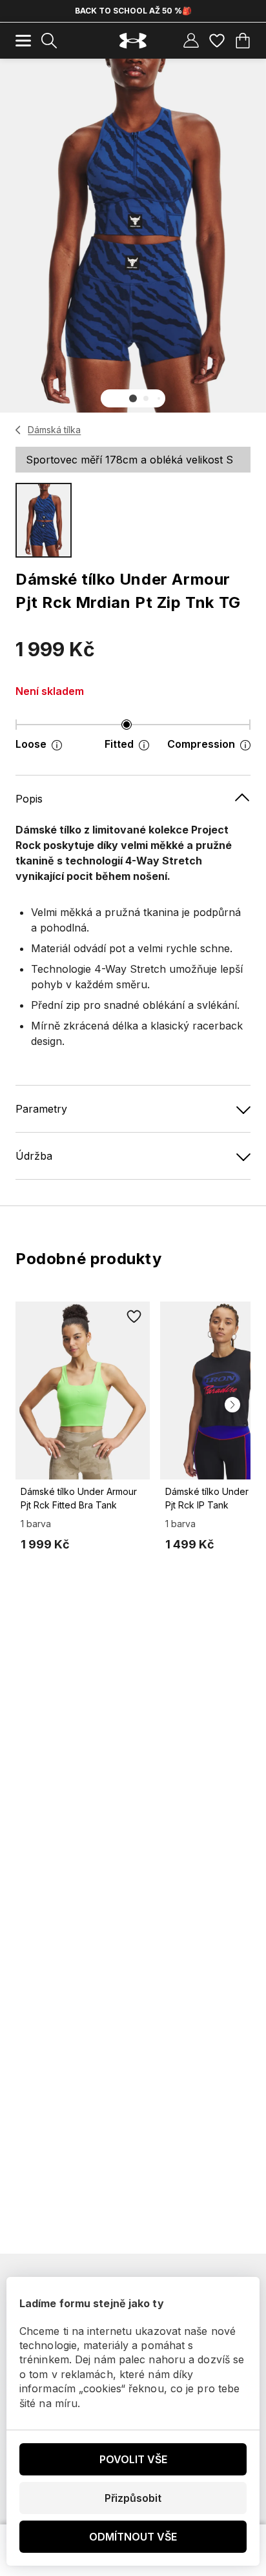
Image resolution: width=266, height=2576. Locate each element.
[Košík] (243, 41)
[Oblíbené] (217, 41)
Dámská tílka (54, 430)
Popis (29, 799)
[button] (133, 398)
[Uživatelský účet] (191, 41)
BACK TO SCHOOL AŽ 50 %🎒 (133, 11)
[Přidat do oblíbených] (134, 1317)
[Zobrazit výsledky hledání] (49, 41)
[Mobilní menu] (23, 41)
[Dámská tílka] (18, 430)
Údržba (34, 1156)
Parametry (41, 1109)
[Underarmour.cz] (133, 41)
